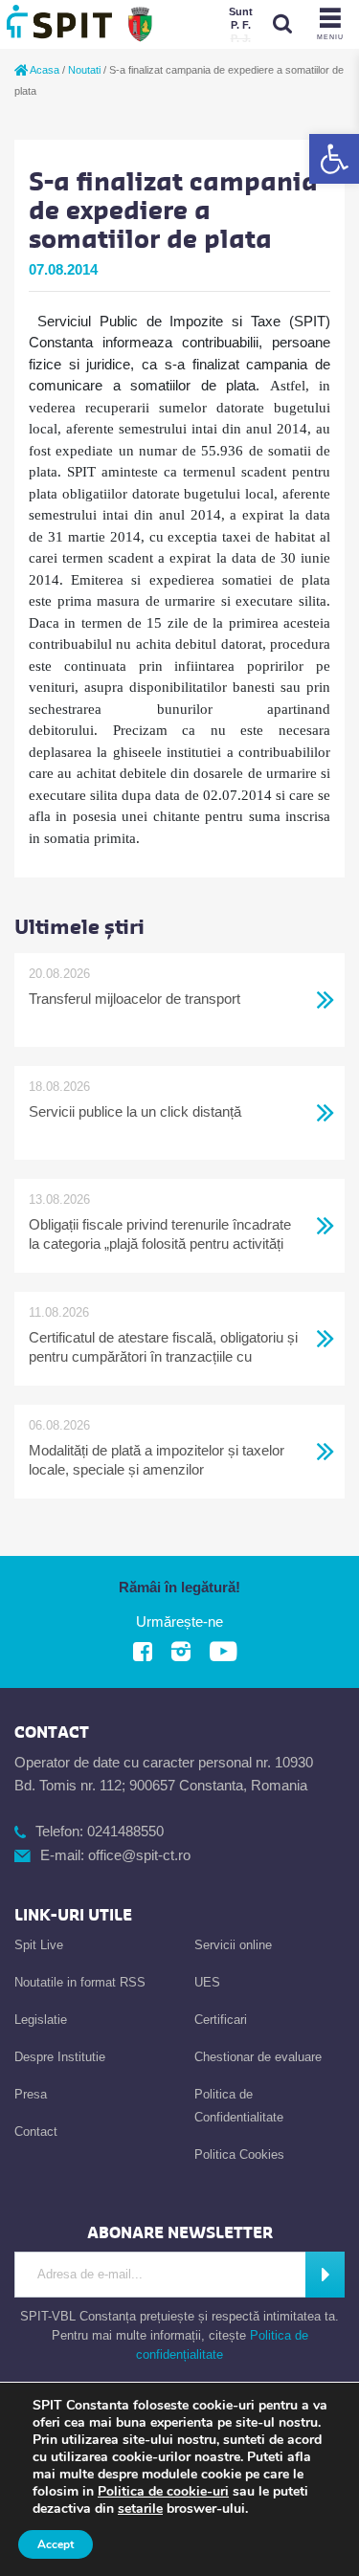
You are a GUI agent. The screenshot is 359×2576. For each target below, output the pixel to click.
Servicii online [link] (233, 1945)
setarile (140, 2509)
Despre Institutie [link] (60, 2057)
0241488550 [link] (125, 1831)
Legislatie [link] (41, 2020)
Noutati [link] (84, 70)
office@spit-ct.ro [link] (139, 1855)
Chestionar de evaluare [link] (258, 2057)
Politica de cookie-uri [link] (163, 2491)
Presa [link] (31, 2094)
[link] (334, 159)
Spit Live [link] (39, 1945)
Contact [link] (36, 2132)
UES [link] (207, 1982)
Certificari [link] (221, 2020)
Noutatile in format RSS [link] (80, 1982)
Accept (56, 2544)
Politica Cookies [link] (239, 2154)
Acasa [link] (44, 70)
